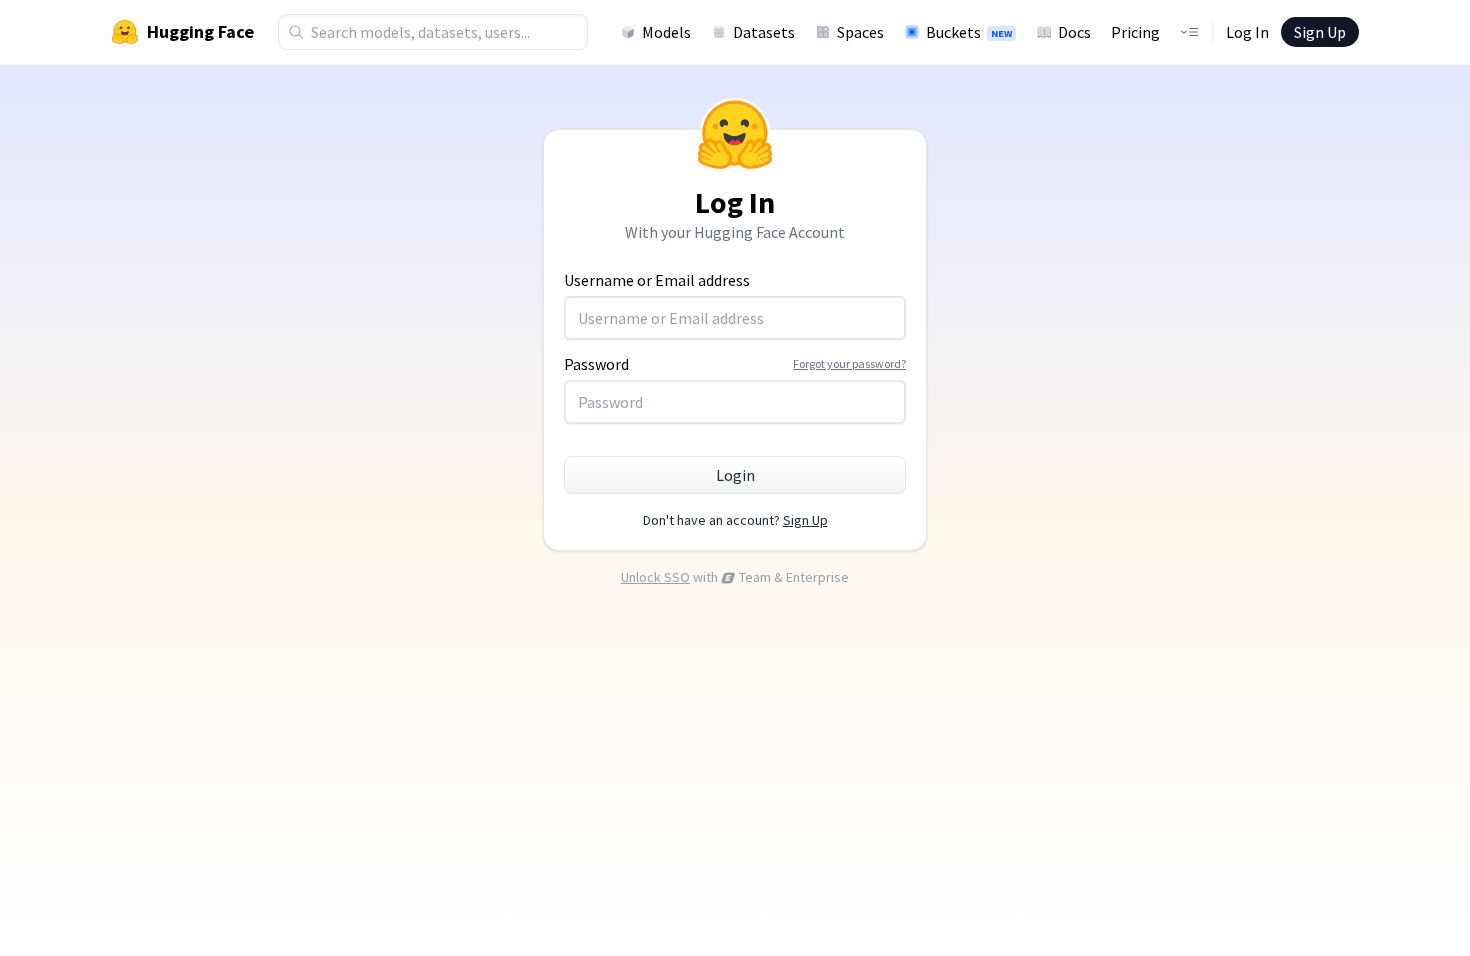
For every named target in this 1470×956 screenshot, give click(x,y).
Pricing (1135, 32)
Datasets (764, 32)
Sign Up (1320, 32)
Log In (1247, 32)
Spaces (860, 32)
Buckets (969, 32)
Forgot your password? (849, 363)
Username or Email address (657, 280)
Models (666, 32)
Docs (1074, 32)
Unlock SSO (655, 577)
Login (735, 475)
